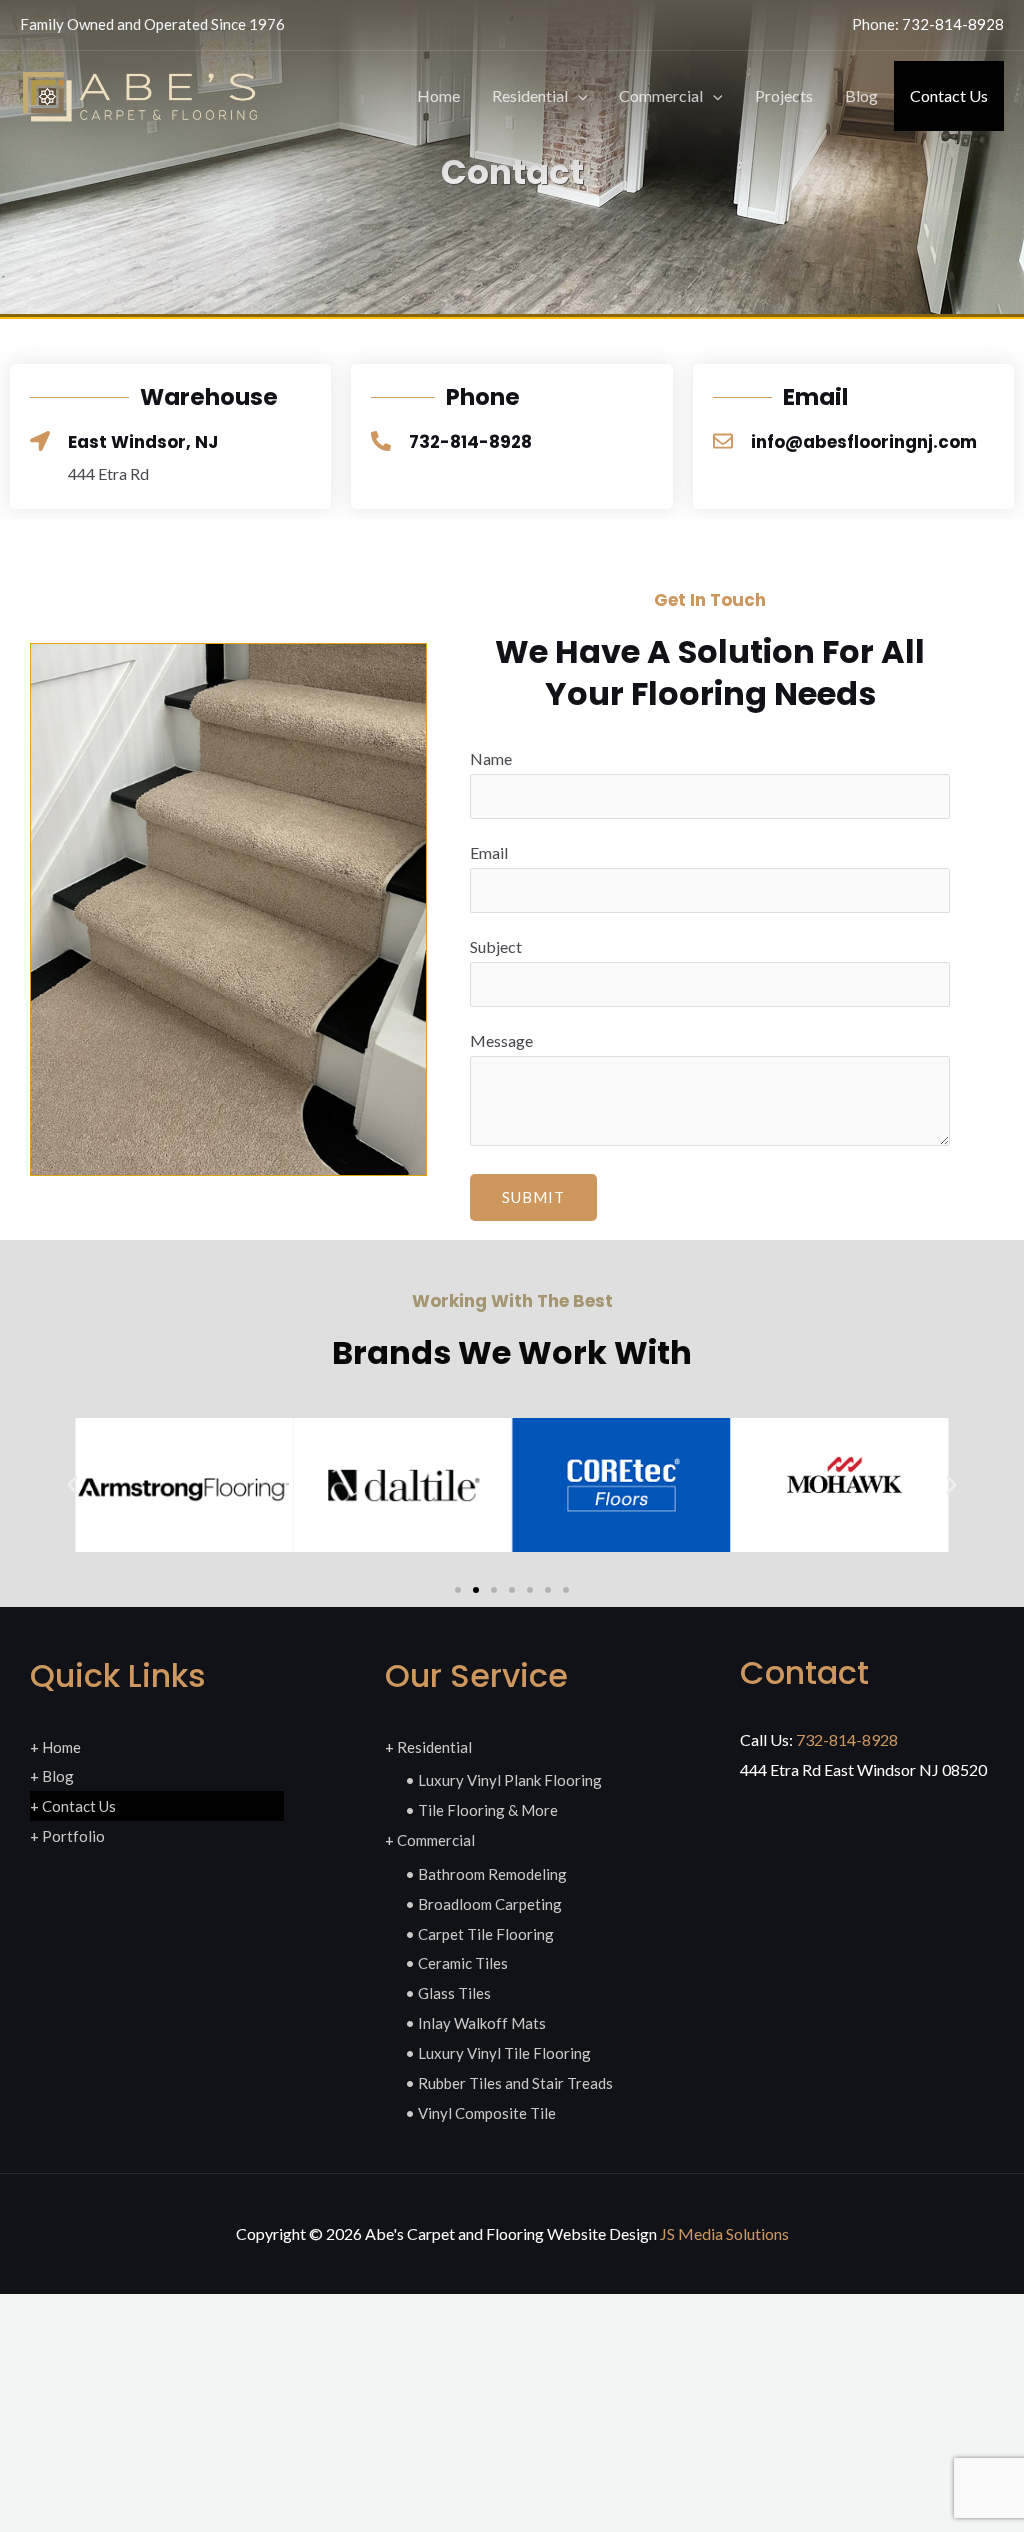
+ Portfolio (67, 1836)
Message (501, 1040)
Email (489, 852)
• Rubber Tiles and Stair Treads (509, 2083)
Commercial (661, 95)
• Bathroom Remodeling (486, 1874)
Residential (530, 95)
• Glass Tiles (448, 1993)
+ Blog (52, 1776)
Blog (861, 95)
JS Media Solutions (724, 2233)
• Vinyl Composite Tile (480, 2113)
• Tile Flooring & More (481, 1810)
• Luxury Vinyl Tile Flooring (498, 2053)
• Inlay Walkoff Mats (475, 2023)
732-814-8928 (953, 24)
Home (438, 95)
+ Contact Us (73, 1806)
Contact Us (949, 95)
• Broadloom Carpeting (483, 1904)
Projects (784, 95)
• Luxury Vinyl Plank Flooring (503, 1780)
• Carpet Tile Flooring (479, 1934)
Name (491, 758)
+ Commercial (430, 1840)
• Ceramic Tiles (456, 1963)
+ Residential (428, 1747)
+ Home (55, 1747)
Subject (496, 946)
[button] (578, 96)
